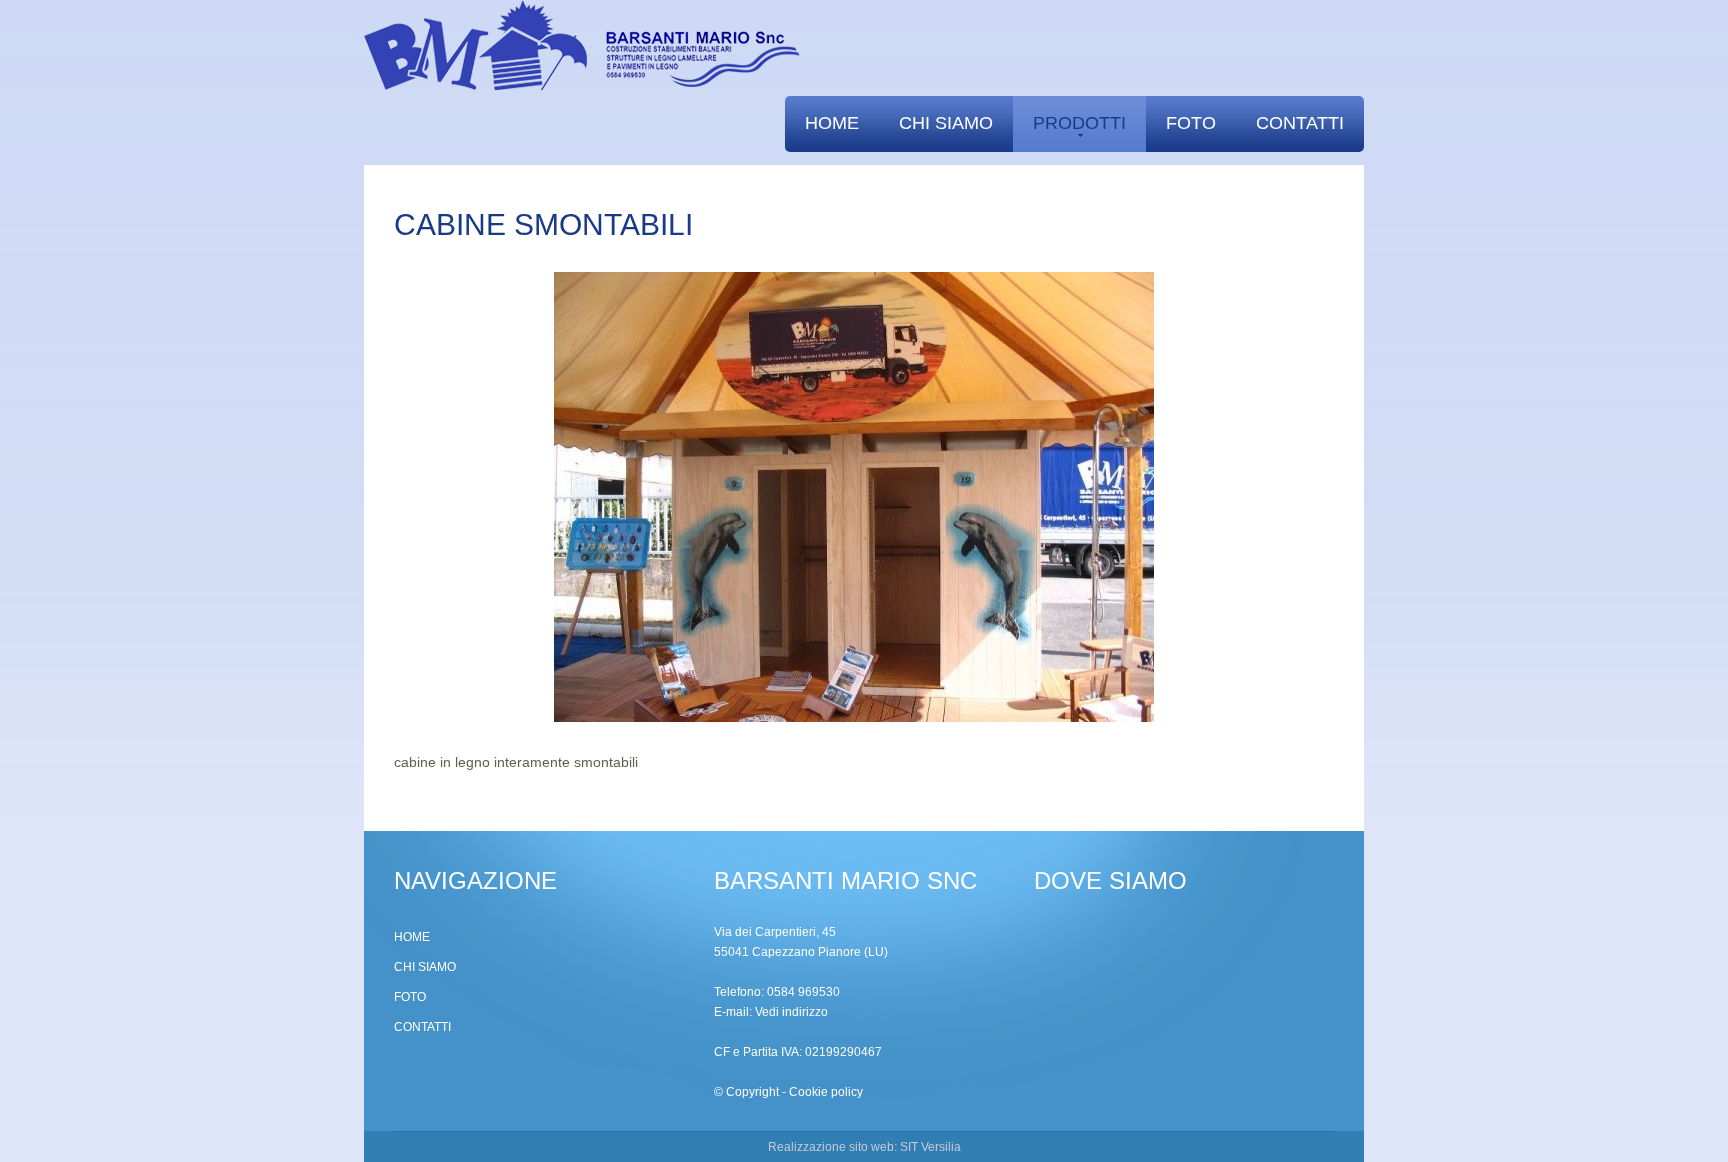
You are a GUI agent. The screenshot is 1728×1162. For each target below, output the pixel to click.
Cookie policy (826, 1092)
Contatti (1300, 123)
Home (832, 123)
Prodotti (1079, 123)
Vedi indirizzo (791, 1012)
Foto (1191, 123)
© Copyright (746, 1092)
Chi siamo (946, 123)
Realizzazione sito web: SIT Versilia (864, 1147)
